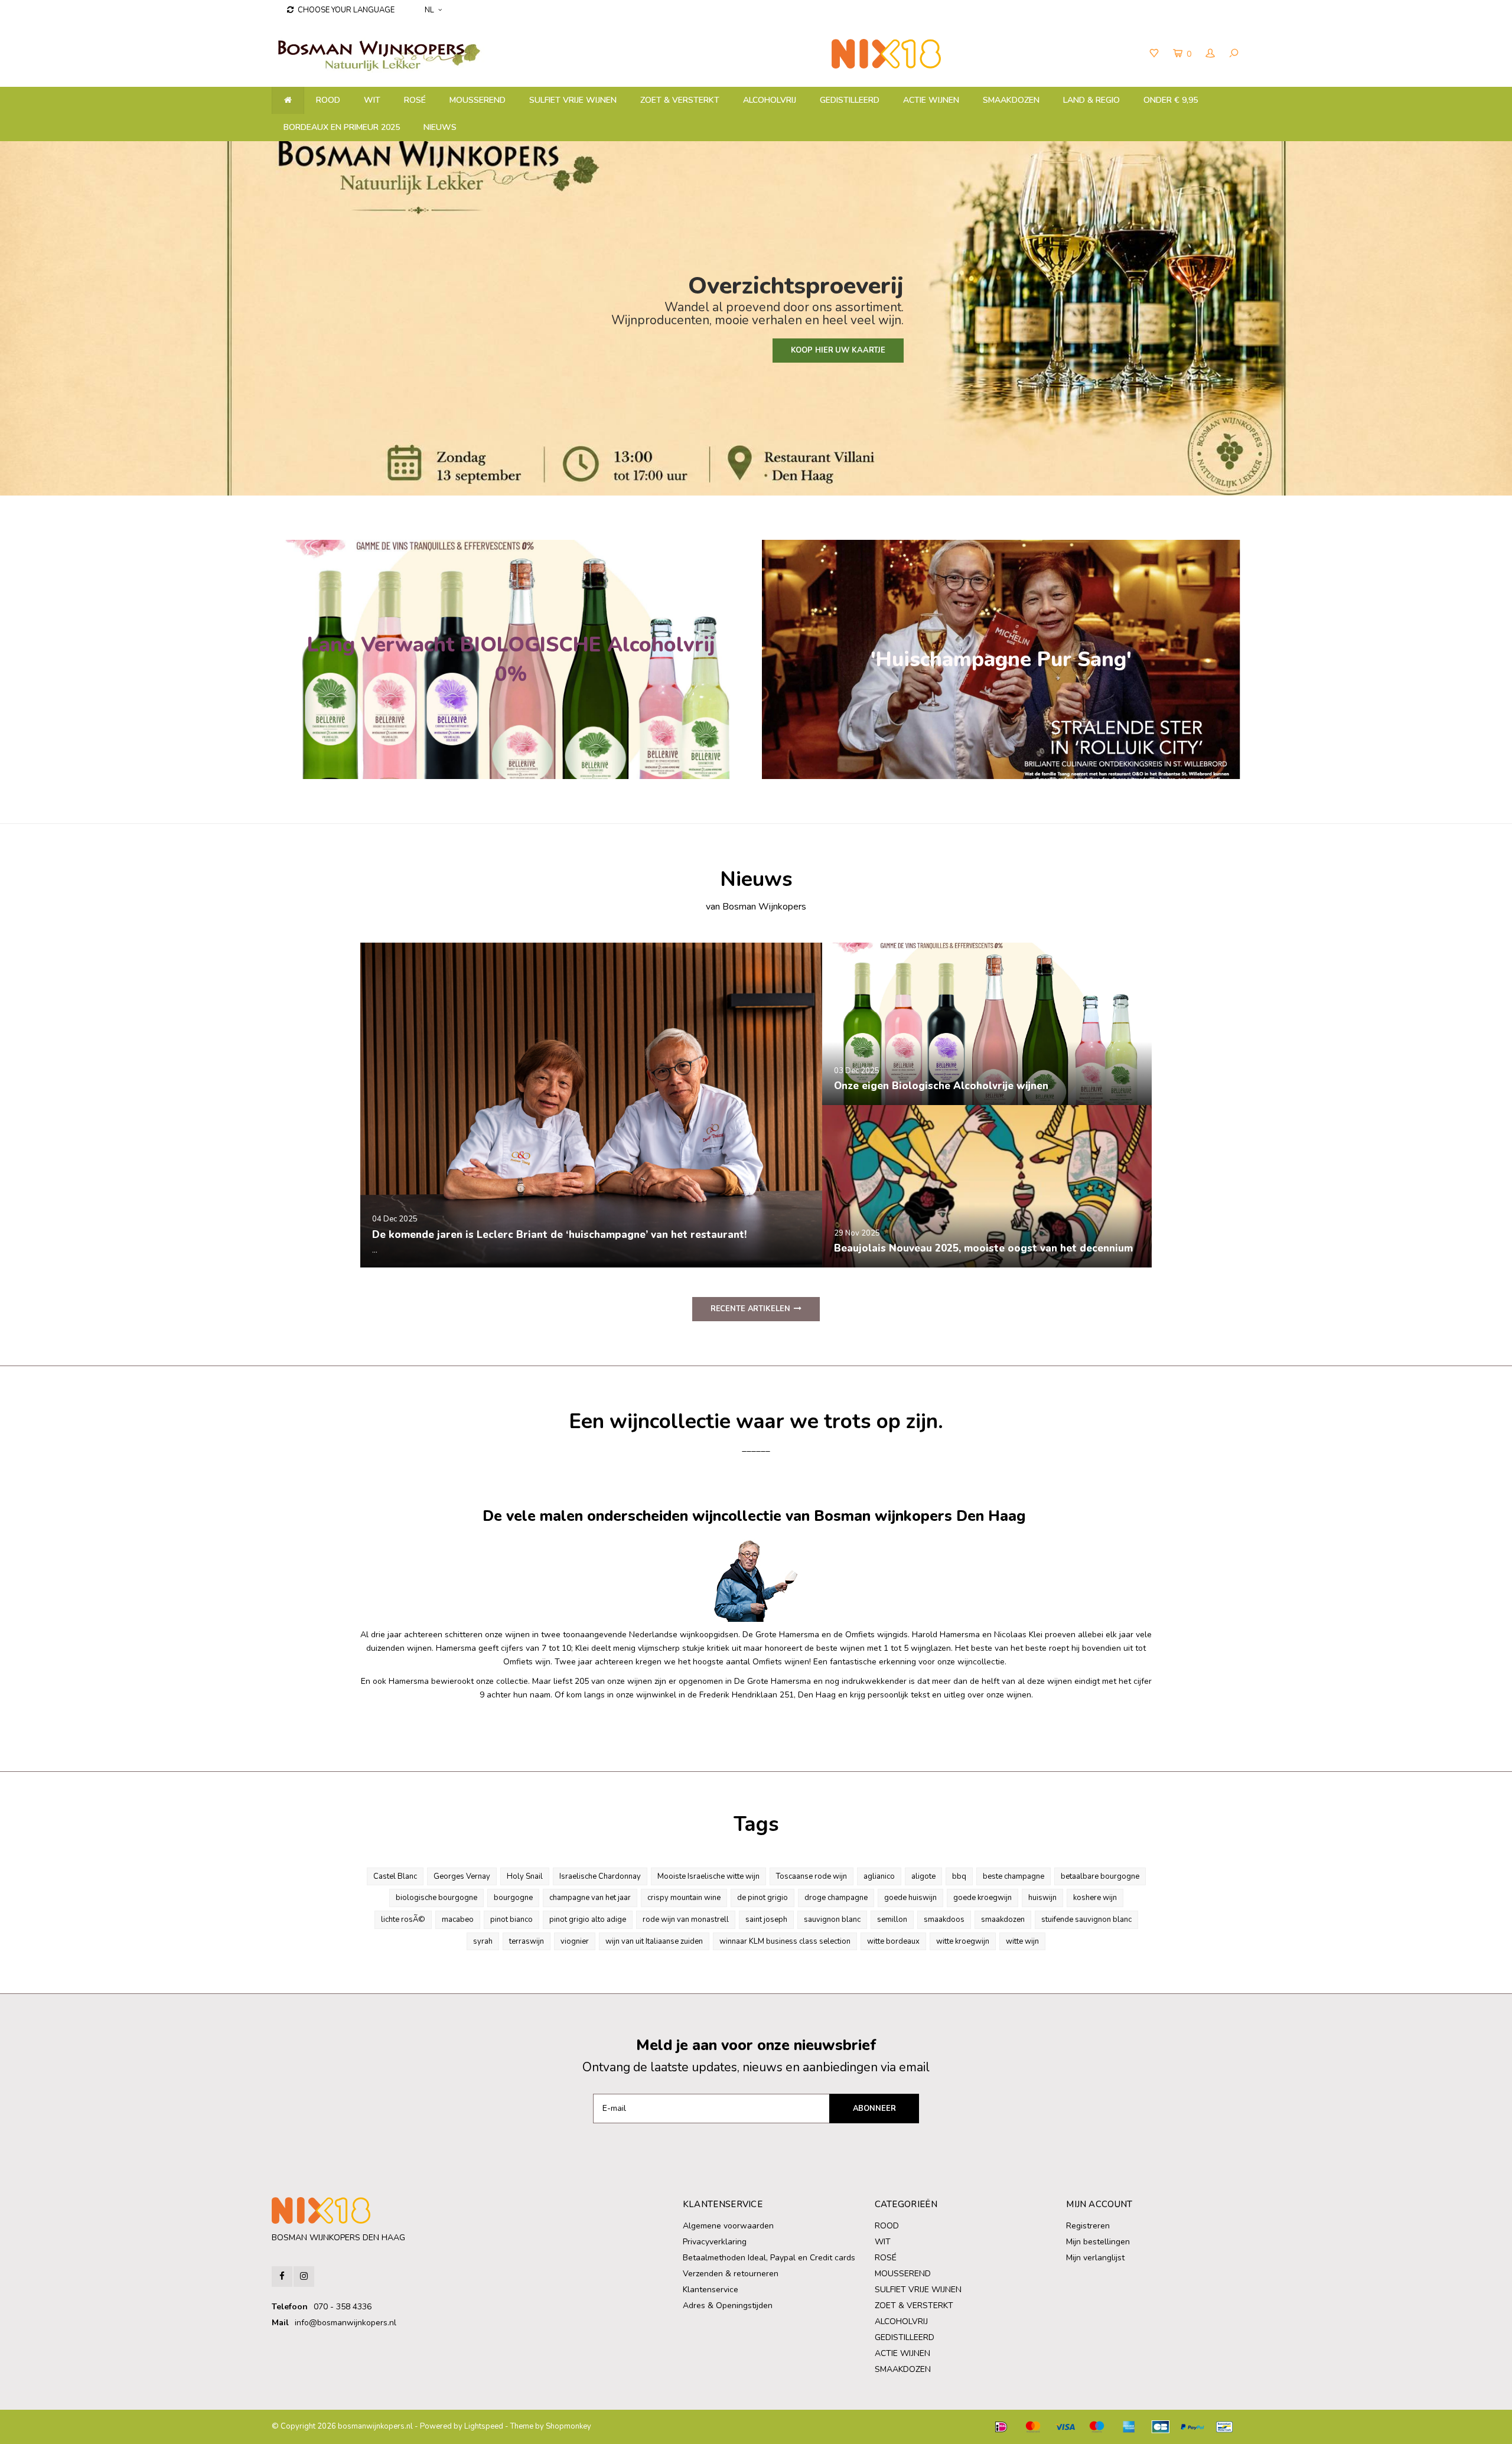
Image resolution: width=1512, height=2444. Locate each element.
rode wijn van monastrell (686, 1920)
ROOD (328, 100)
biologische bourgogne (436, 1898)
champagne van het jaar (590, 1898)
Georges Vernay (462, 1876)
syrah (483, 1941)
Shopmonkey (568, 2426)
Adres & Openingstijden (728, 2305)
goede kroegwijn (983, 1898)
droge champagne (836, 1898)
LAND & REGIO (1091, 100)
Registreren (1088, 2226)
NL (429, 10)
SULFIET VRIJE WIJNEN (573, 100)
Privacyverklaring (715, 2242)
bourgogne (513, 1898)
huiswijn (1042, 1898)
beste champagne (1014, 1876)
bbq (959, 1876)
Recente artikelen (750, 1309)
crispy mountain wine (684, 1898)
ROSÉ (415, 100)
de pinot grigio (762, 1898)
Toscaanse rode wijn (812, 1876)
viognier (575, 1941)
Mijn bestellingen (1098, 2242)
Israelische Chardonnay (600, 1876)
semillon (892, 1920)
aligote (923, 1876)
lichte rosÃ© (403, 1920)
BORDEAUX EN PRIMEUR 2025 (342, 127)
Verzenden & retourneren (731, 2274)
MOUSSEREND (478, 100)
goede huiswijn (910, 1898)
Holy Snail (525, 1876)
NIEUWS (440, 127)
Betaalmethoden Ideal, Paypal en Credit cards (769, 2258)
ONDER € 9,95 (1171, 100)
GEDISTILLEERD (850, 100)
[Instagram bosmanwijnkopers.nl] (304, 2277)
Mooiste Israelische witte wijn (708, 1876)
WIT (372, 100)
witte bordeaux (893, 1941)
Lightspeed (484, 2426)
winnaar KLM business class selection (785, 1941)
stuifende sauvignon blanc (1086, 1920)
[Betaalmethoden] (1001, 2427)
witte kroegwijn (963, 1941)
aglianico (879, 1876)
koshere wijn (1095, 1898)
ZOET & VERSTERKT (680, 100)
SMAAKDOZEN (1011, 100)
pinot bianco (511, 1920)
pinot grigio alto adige (588, 1920)
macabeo (458, 1920)
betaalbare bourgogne (1100, 1876)
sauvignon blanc (832, 1920)
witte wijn (1022, 1941)
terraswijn (527, 1941)
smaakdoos (944, 1920)
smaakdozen (1003, 1920)
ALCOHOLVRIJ (770, 100)
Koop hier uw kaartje (838, 350)
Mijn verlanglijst (1095, 2258)
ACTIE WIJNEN (931, 100)
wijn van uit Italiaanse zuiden (654, 1941)
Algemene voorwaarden (728, 2226)
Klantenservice (711, 2290)
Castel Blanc (395, 1876)
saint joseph (766, 1920)
